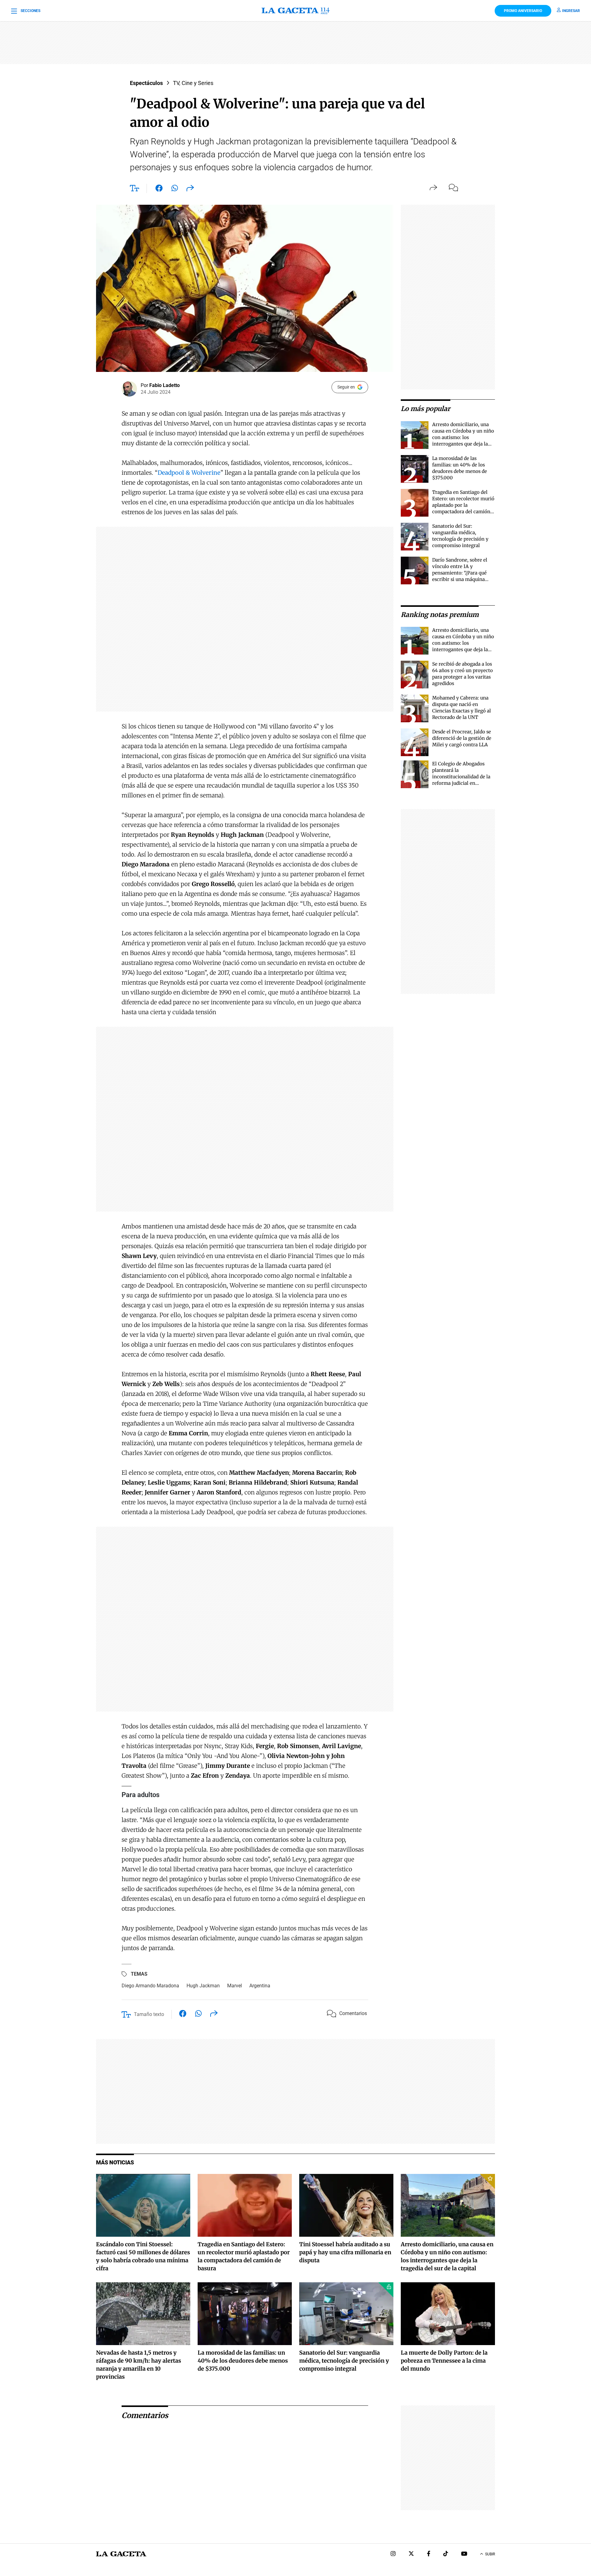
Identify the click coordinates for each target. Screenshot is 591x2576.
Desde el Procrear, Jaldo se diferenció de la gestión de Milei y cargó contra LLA (462, 738)
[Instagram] (393, 2554)
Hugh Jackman (203, 1986)
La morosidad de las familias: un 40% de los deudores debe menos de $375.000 (243, 2361)
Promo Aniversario (523, 11)
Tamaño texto (149, 2014)
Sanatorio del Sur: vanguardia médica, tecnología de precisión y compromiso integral (344, 2361)
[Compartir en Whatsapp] (175, 189)
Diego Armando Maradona (150, 1986)
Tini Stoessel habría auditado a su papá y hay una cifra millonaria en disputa (345, 2252)
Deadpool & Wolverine (189, 473)
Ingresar (571, 11)
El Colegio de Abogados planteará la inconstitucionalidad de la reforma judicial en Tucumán (461, 777)
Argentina (260, 1986)
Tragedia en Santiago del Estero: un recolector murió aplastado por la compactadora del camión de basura (463, 505)
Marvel (235, 1986)
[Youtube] (464, 2554)
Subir (490, 2554)
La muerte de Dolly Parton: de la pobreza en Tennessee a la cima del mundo (444, 2361)
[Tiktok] (446, 2554)
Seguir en (346, 387)
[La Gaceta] (295, 11)
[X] (411, 2554)
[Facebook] (429, 2554)
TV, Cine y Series (193, 83)
